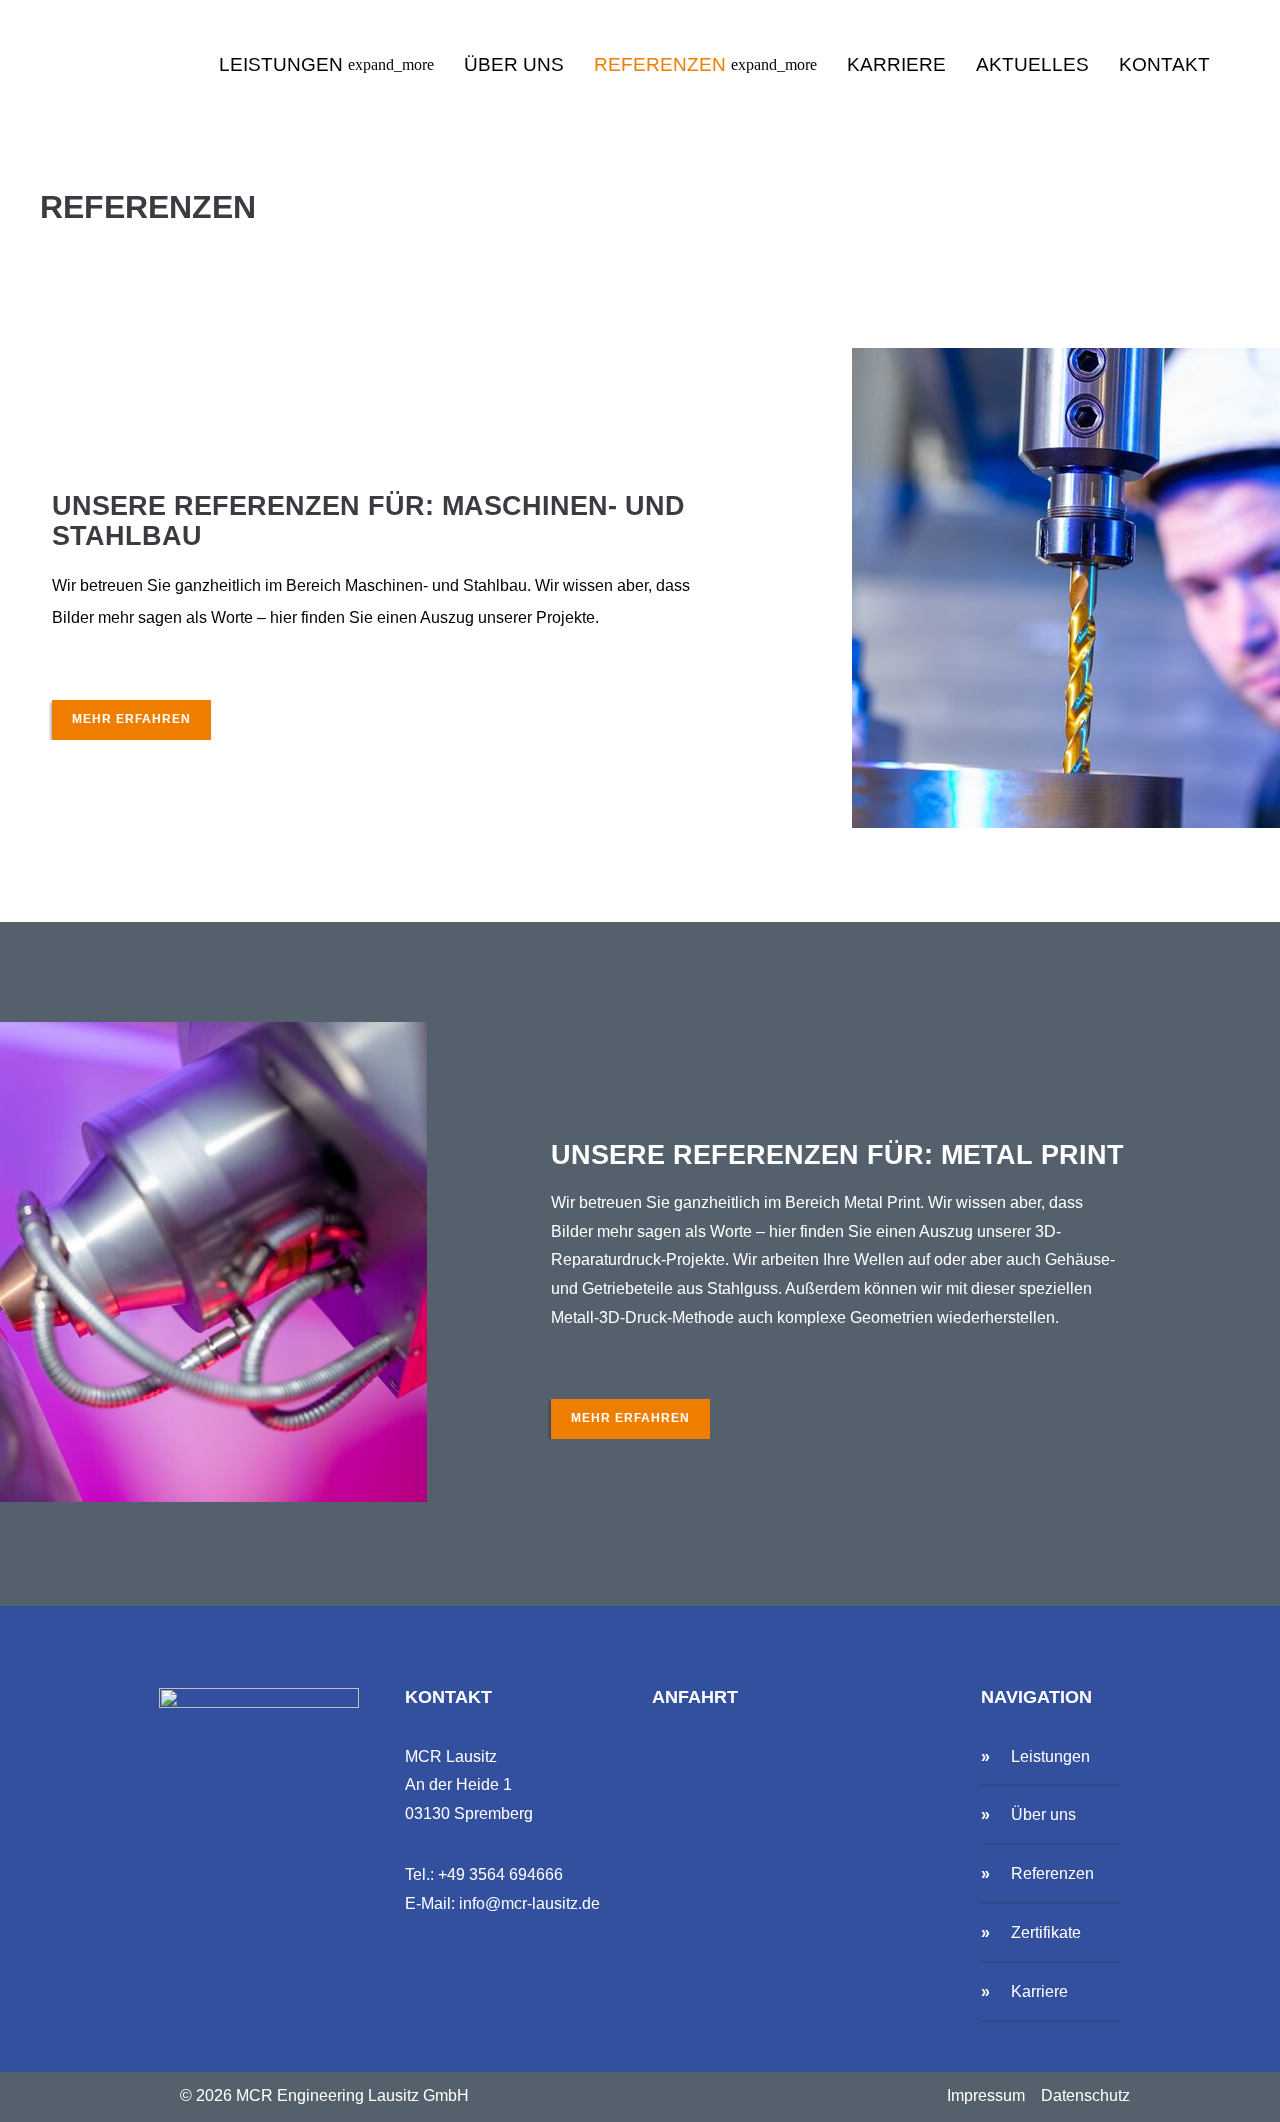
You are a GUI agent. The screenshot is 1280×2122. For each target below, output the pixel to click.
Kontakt (1164, 64)
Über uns (514, 64)
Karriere (896, 64)
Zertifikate (1046, 1932)
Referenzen (705, 64)
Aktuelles (1032, 64)
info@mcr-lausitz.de (529, 1903)
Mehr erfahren (131, 719)
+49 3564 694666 (500, 1874)
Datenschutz (1085, 2095)
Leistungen (326, 64)
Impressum (986, 2095)
